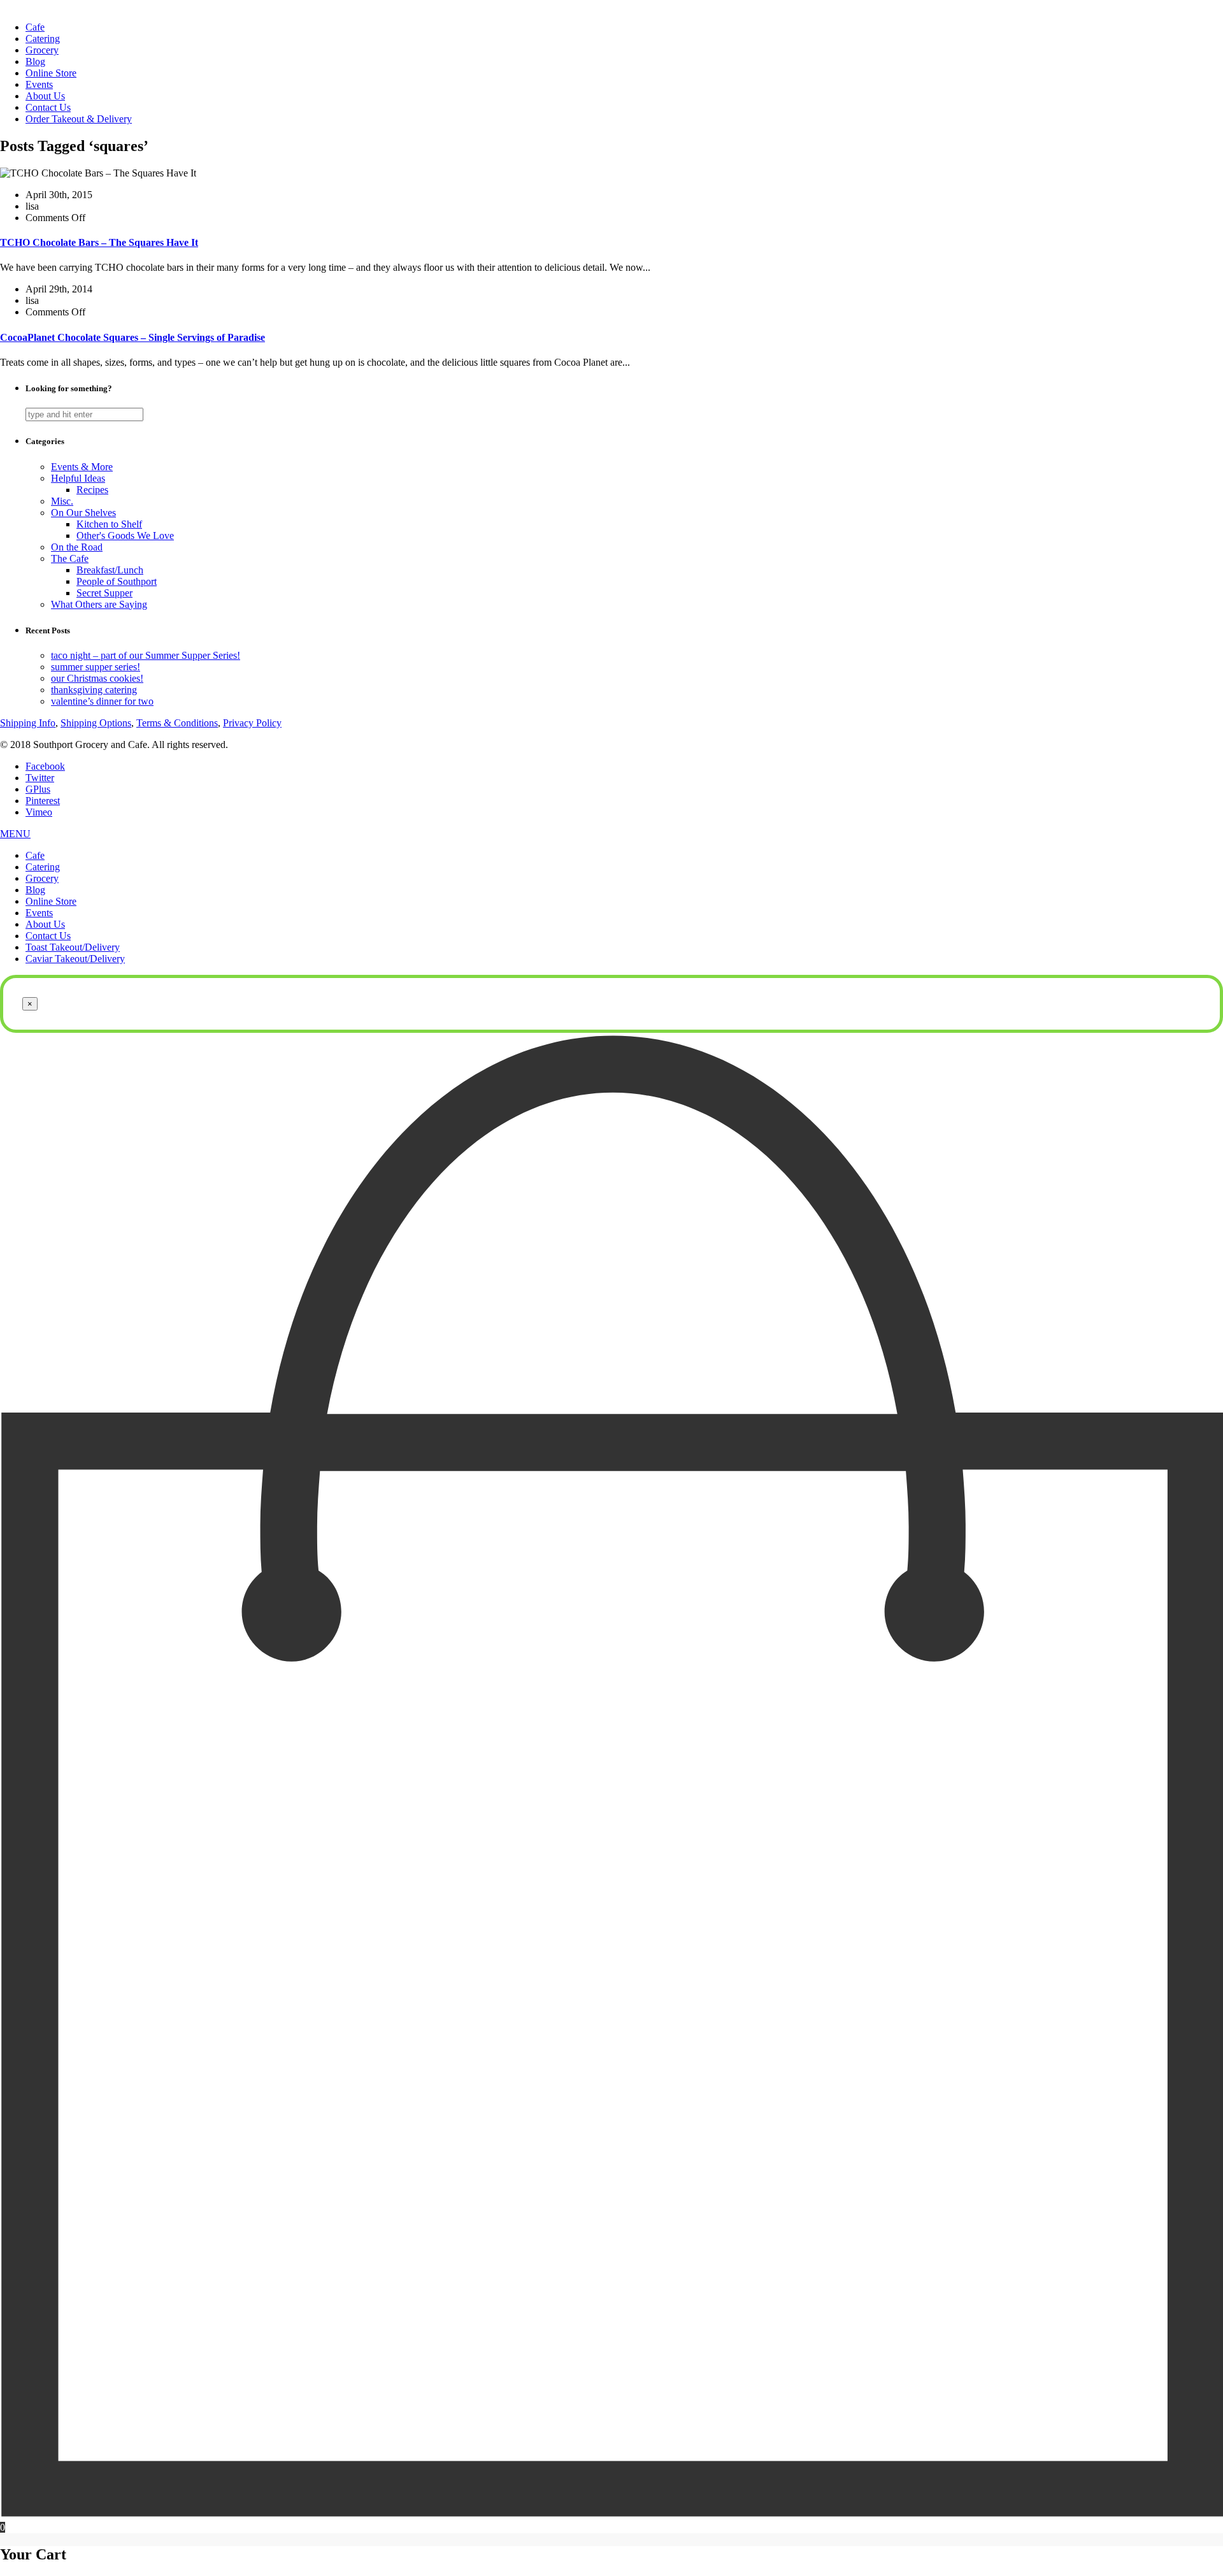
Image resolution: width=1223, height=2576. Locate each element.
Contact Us (48, 107)
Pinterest (43, 801)
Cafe (35, 27)
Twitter (40, 778)
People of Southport (117, 581)
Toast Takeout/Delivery (73, 947)
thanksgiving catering (94, 690)
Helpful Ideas (78, 478)
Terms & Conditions (177, 723)
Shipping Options (96, 723)
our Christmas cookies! (97, 678)
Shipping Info (28, 723)
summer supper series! (96, 667)
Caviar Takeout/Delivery (75, 959)
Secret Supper (104, 593)
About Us (45, 96)
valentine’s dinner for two (102, 701)
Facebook (45, 766)
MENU (15, 834)
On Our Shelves (83, 513)
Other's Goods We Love (125, 536)
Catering (43, 39)
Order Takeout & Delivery (79, 119)
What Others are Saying (99, 604)
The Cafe (70, 558)
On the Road (77, 547)
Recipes (92, 490)
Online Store (51, 73)
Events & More (82, 467)
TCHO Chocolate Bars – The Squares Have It (99, 242)
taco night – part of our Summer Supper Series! (146, 655)
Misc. (62, 501)
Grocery (42, 50)
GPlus (38, 789)
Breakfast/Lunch (110, 570)
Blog (35, 61)
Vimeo (39, 812)
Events (39, 84)
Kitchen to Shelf (109, 524)
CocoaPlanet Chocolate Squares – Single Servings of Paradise (132, 337)
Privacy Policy (252, 723)
